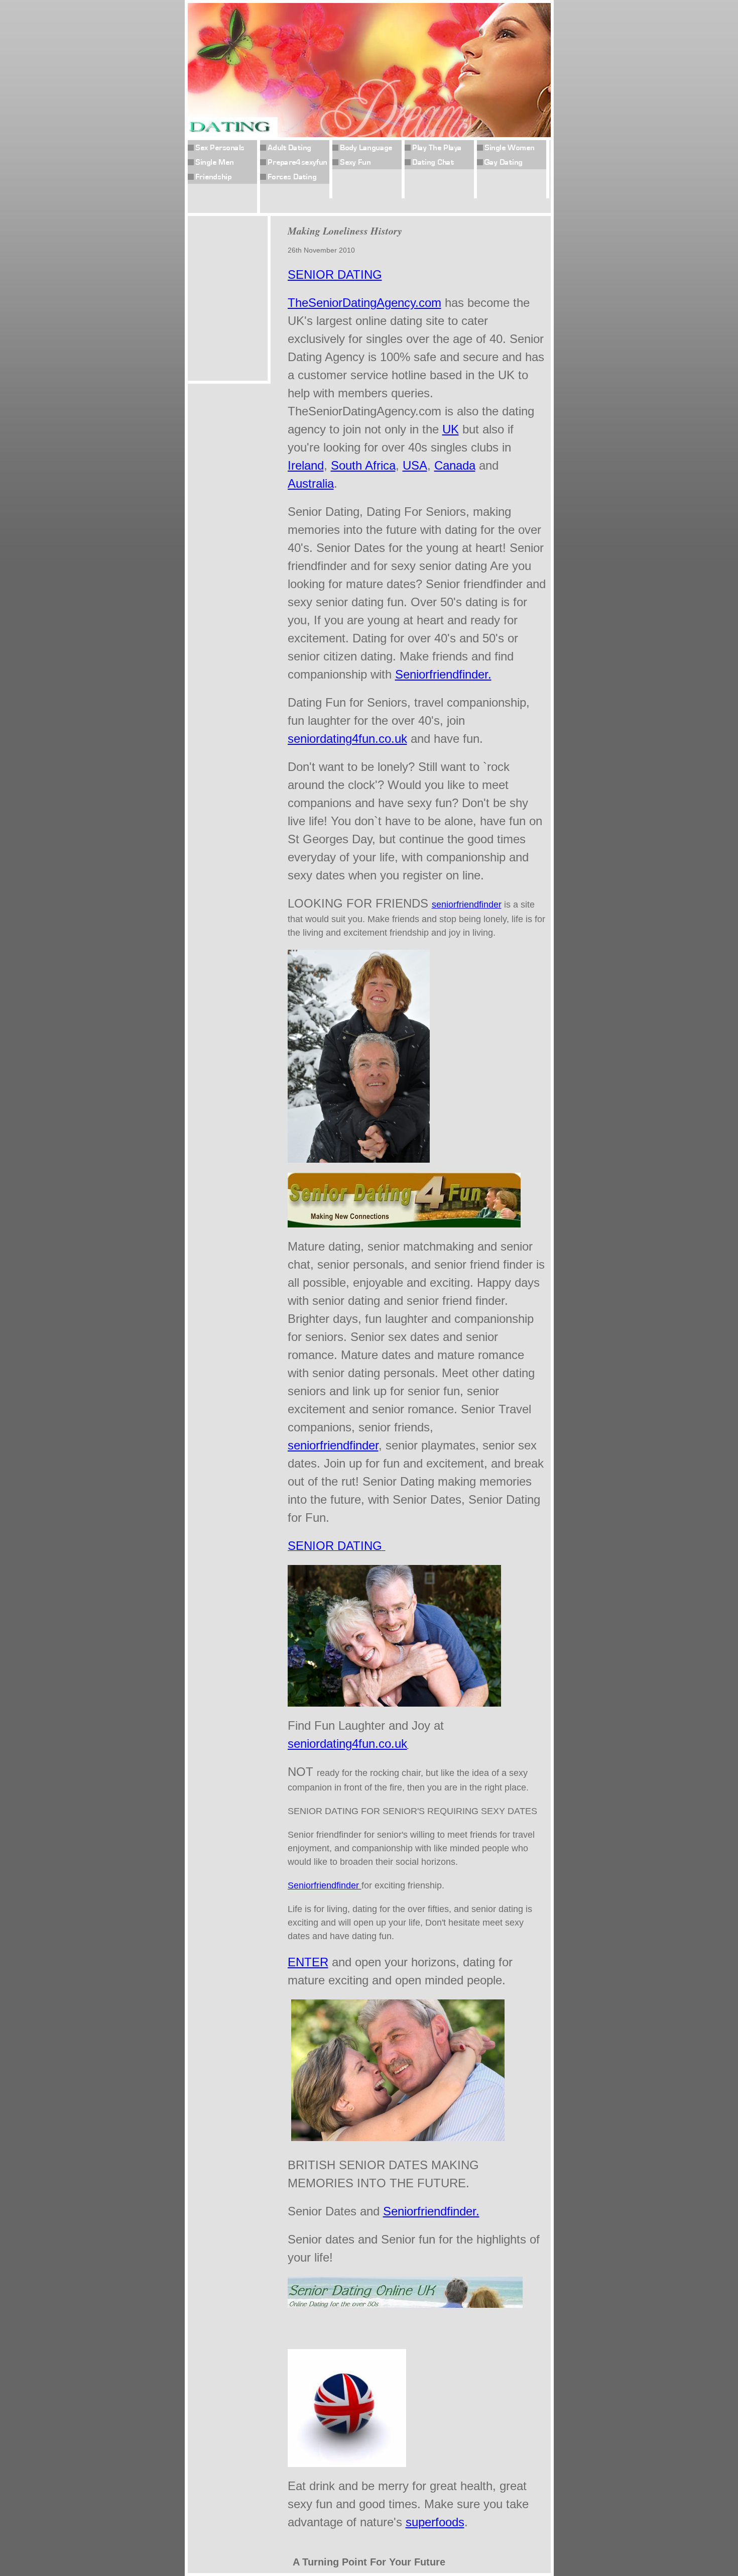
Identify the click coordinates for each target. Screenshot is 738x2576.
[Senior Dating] (405, 2335)
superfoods (435, 2522)
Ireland (306, 465)
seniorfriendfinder (467, 905)
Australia (311, 483)
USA (415, 465)
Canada (455, 465)
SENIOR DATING (335, 274)
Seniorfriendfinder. (443, 674)
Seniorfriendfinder (325, 1885)
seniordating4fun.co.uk (347, 739)
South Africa (363, 465)
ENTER (308, 1962)
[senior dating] (359, 1158)
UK (451, 429)
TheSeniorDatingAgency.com (364, 303)
